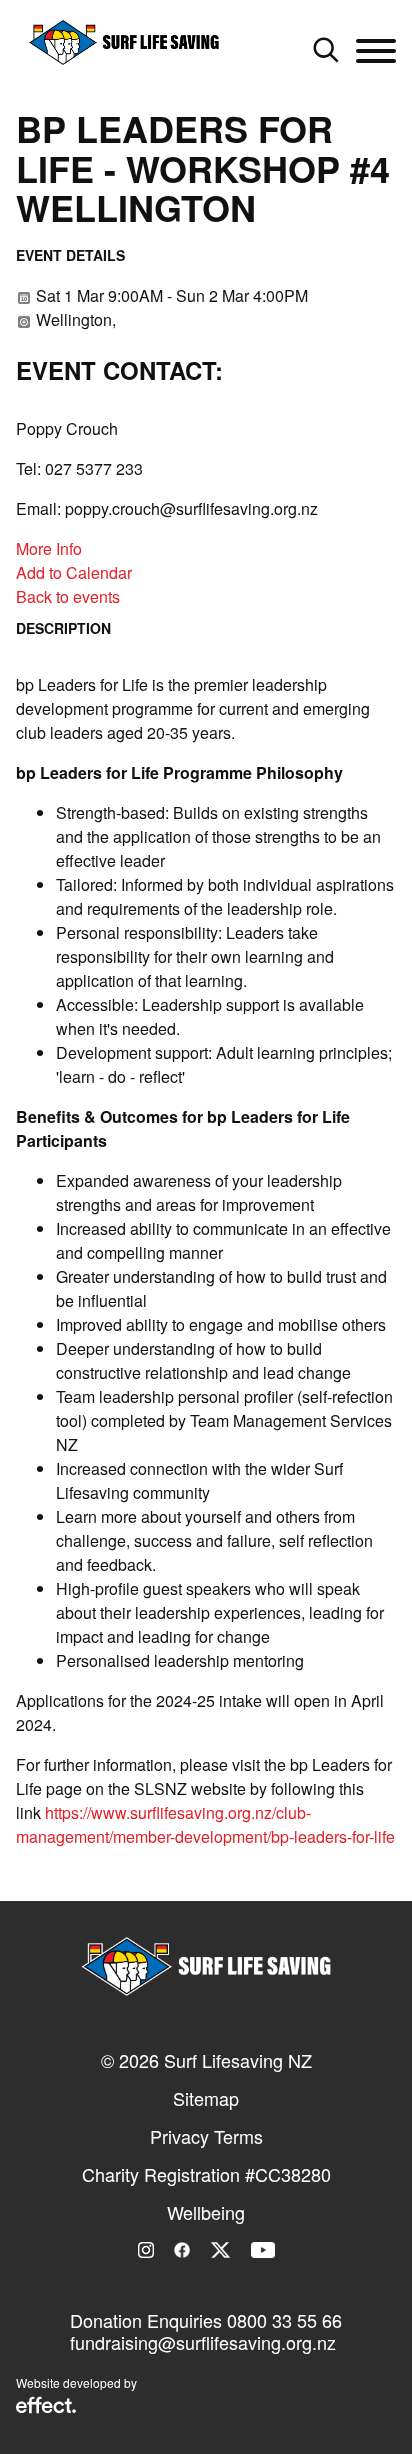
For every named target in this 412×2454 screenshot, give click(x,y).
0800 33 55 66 (284, 2320)
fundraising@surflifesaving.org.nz (203, 2342)
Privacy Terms (206, 2136)
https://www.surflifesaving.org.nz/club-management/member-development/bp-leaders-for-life (205, 1824)
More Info (49, 548)
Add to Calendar (74, 572)
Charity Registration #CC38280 (206, 2174)
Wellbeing (206, 2212)
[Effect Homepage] (46, 2407)
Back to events (68, 596)
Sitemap (206, 2098)
